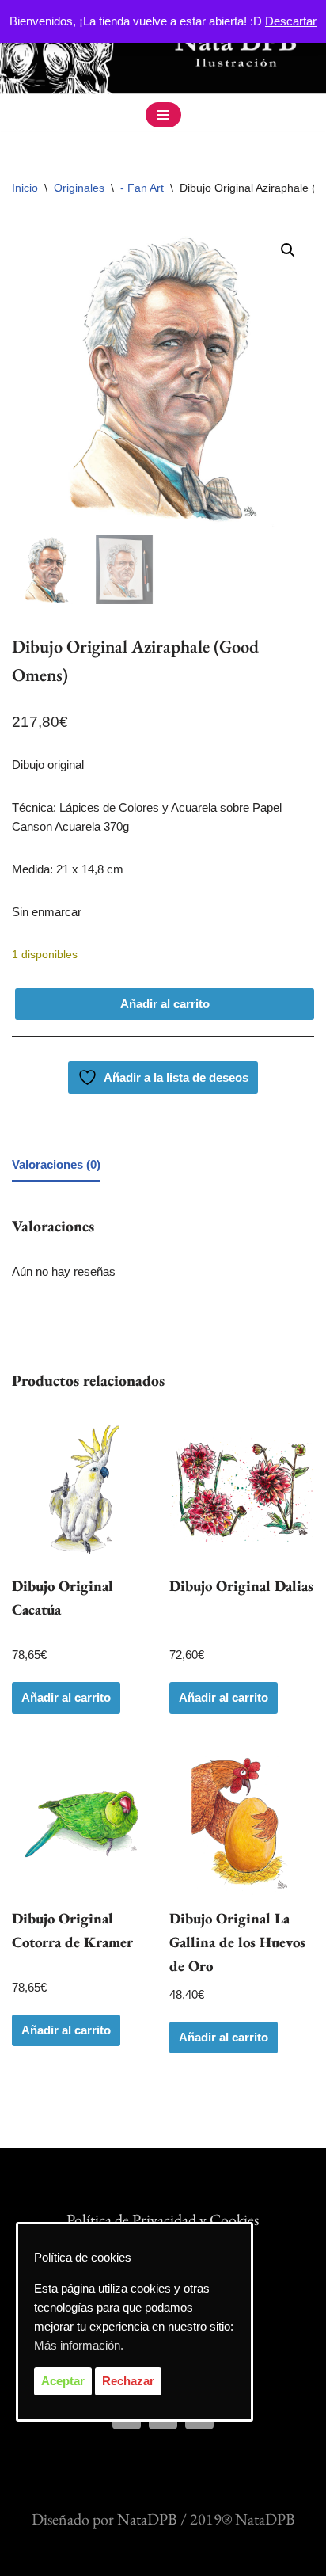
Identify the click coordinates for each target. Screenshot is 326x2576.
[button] (288, 250)
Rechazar (128, 2381)
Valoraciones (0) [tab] (56, 1164)
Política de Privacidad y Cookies (163, 2220)
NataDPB (147, 2519)
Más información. (79, 2345)
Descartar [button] (291, 21)
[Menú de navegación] (163, 115)
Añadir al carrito (165, 1004)
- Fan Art (142, 188)
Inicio (25, 188)
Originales (79, 188)
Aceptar (63, 2381)
